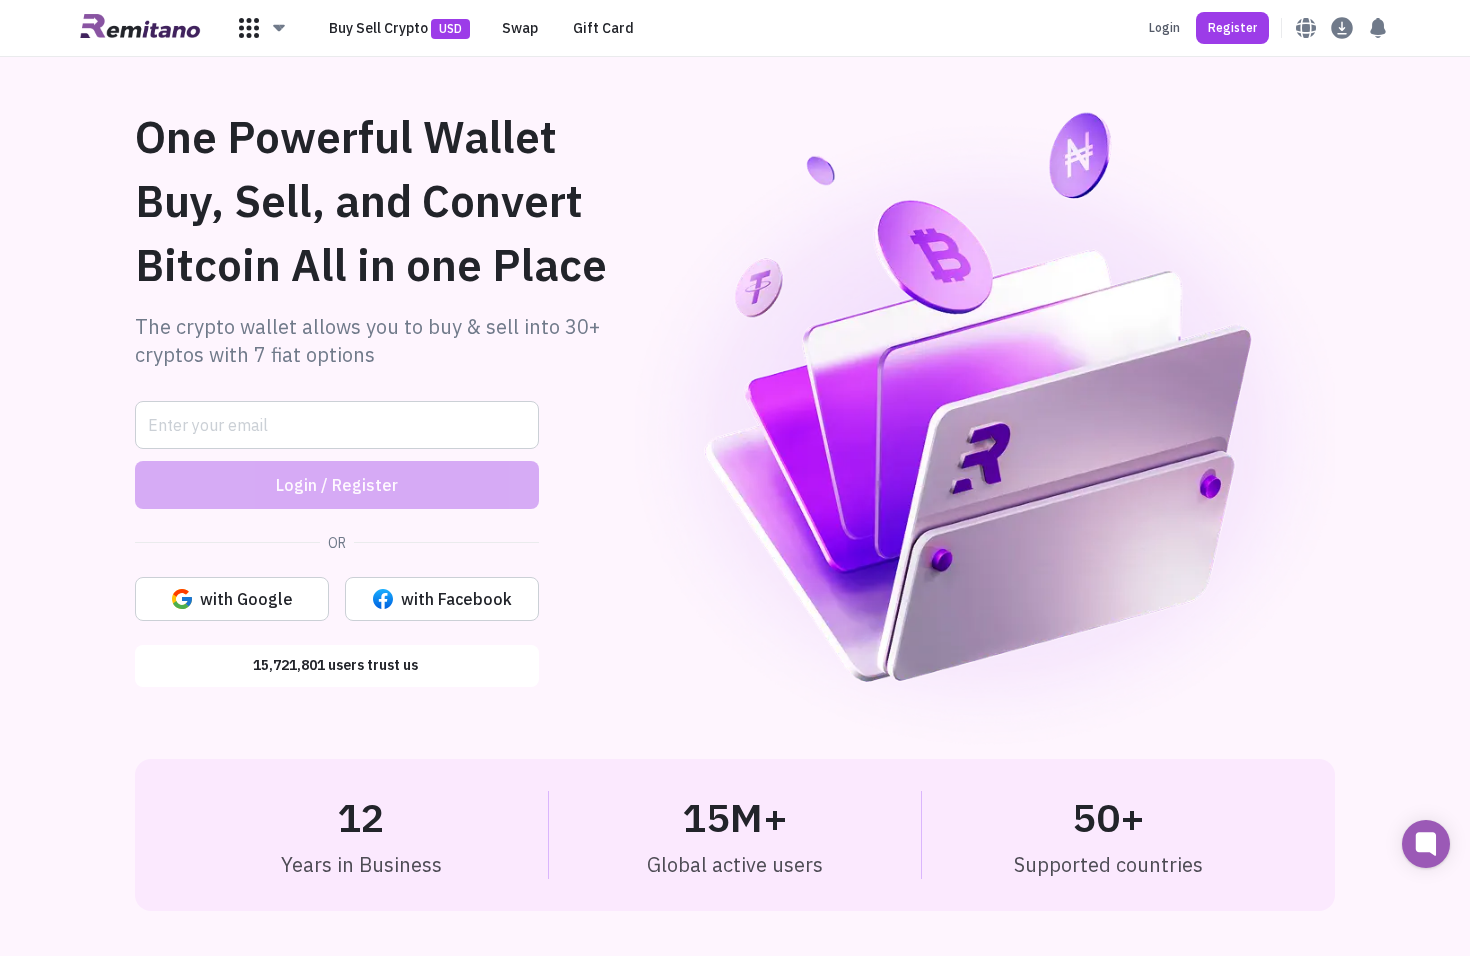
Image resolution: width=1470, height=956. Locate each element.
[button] (263, 28)
